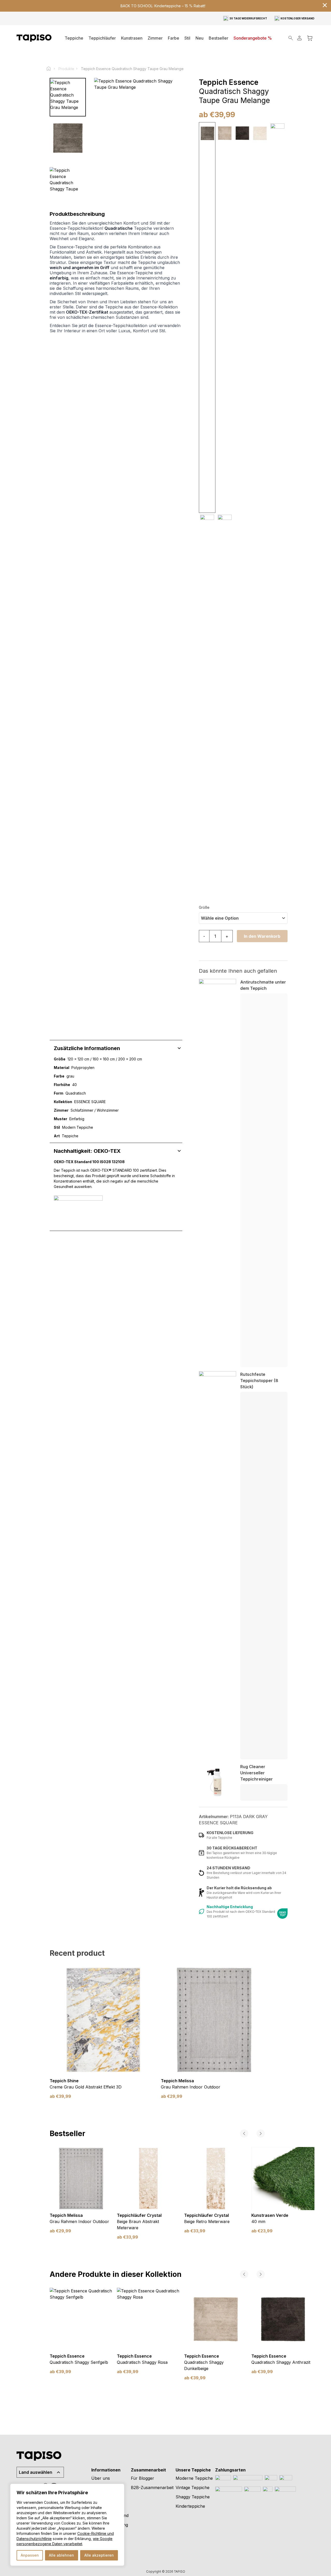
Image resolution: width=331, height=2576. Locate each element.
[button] (155, 38)
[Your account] (299, 38)
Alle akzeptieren (99, 2555)
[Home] (51, 69)
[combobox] (243, 918)
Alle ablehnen (61, 2555)
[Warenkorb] (310, 38)
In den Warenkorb (262, 936)
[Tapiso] (34, 38)
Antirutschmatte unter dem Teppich (263, 985)
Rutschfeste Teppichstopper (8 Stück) (259, 1381)
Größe (204, 907)
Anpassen (30, 2555)
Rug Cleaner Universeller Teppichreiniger (257, 1773)
